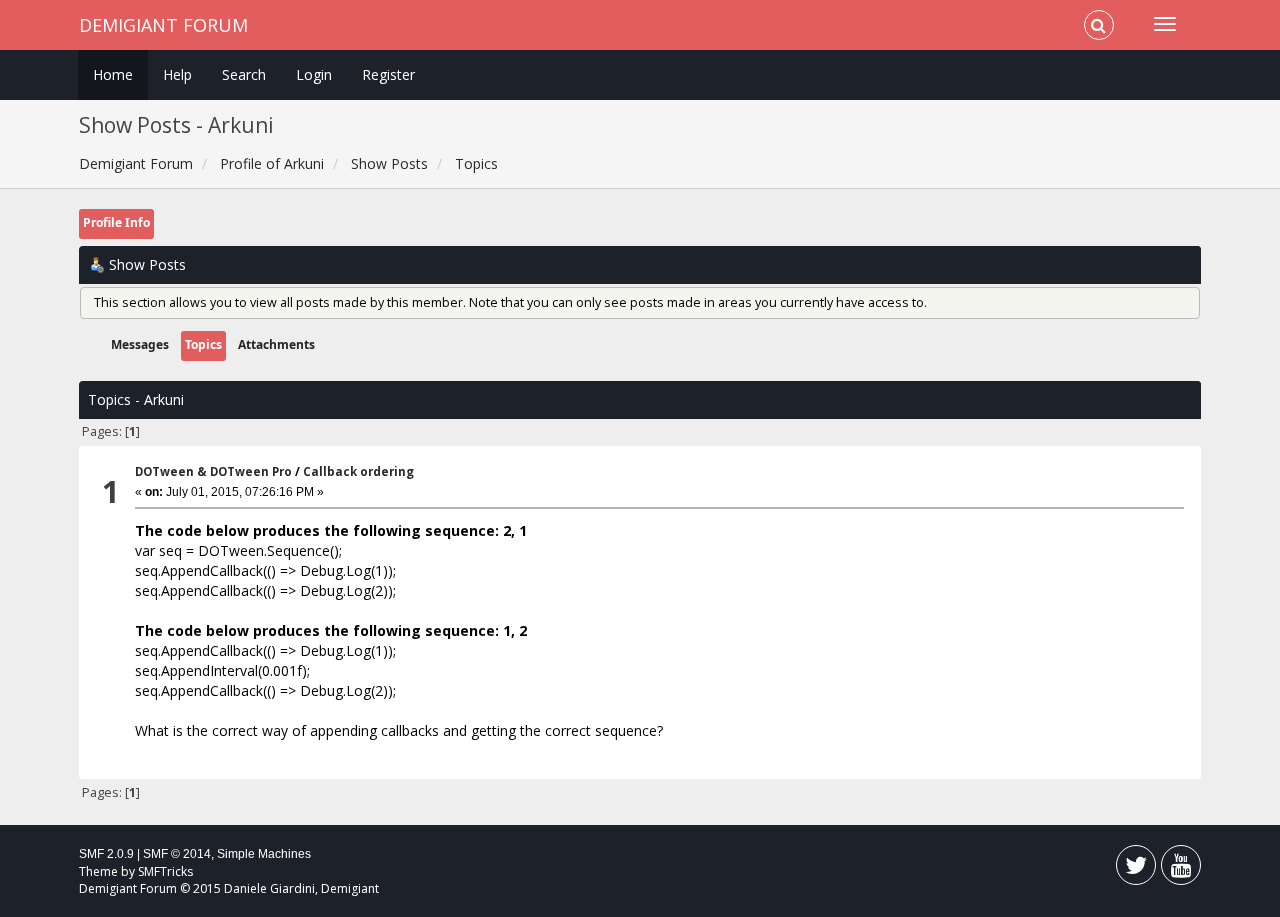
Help (177, 74)
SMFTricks (165, 871)
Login (314, 74)
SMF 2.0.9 (106, 854)
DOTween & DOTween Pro (213, 471)
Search (244, 74)
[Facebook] (1136, 869)
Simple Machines (264, 854)
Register (388, 74)
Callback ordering (358, 471)
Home (113, 74)
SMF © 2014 (177, 854)
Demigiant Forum (163, 25)
